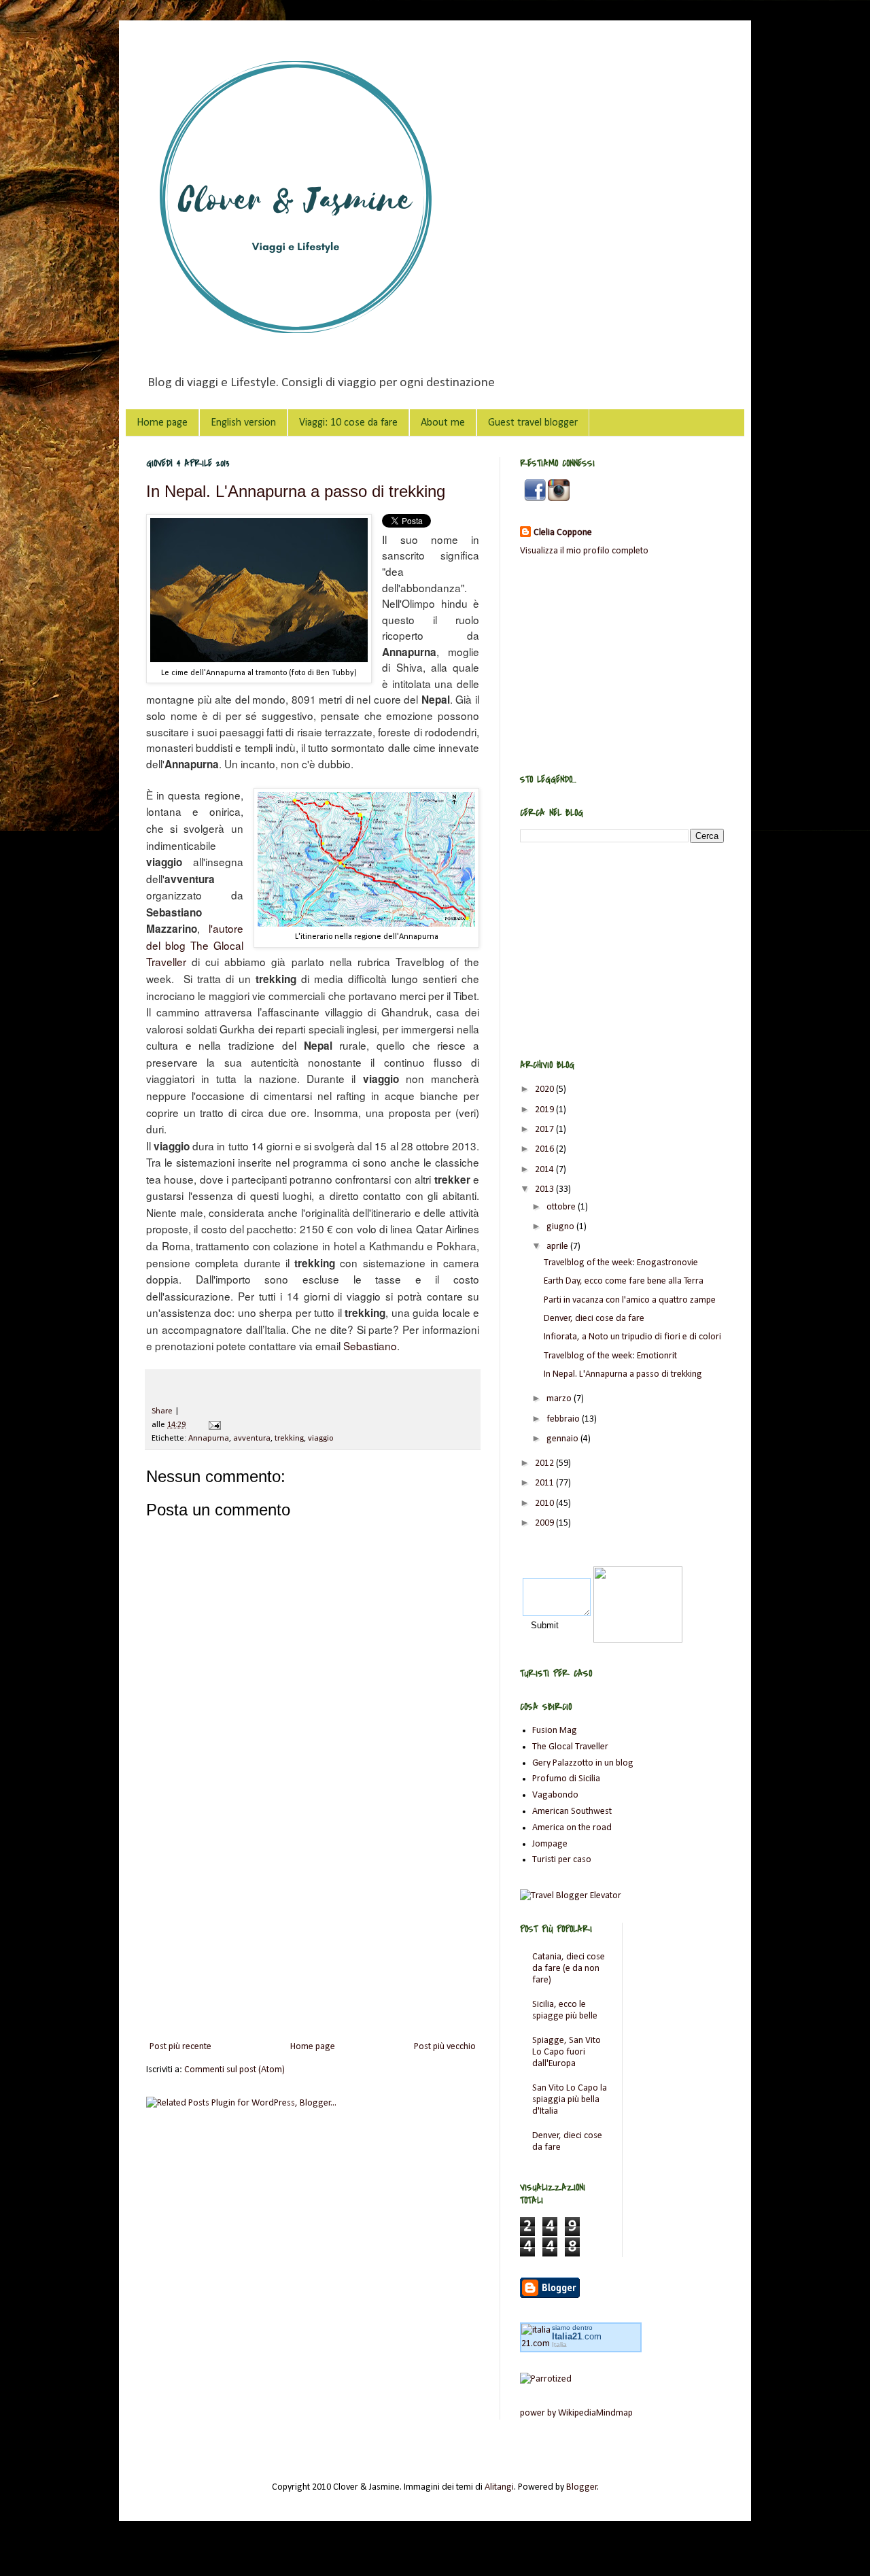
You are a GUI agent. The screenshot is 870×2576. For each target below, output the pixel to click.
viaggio (320, 1439)
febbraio (564, 1419)
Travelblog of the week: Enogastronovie (621, 1263)
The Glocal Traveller (570, 1747)
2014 (545, 1170)
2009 (545, 1523)
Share (162, 1411)
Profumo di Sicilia (566, 1779)
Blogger (582, 2487)
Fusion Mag (555, 1731)
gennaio (563, 1439)
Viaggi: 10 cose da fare (348, 423)
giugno (561, 1227)
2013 (545, 1189)
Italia (559, 2345)
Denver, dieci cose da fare (594, 1319)
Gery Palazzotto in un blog (583, 1763)
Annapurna (209, 1439)
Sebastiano (370, 1345)
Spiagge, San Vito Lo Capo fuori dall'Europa (567, 2052)
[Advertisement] (313, 1926)
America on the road (572, 1828)
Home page (162, 423)
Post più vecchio (445, 2047)
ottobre (562, 1207)
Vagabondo (555, 1795)
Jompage (550, 1844)
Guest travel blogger (533, 423)
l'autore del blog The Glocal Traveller (195, 945)
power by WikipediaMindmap (576, 2413)
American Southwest (572, 1811)
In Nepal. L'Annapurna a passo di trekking (296, 491)
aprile (558, 1247)
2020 (545, 1089)
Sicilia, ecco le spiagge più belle (565, 2010)
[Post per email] (213, 1425)
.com (577, 2336)
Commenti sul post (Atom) (234, 2070)
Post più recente (180, 2047)
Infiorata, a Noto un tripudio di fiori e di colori (632, 1337)
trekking (289, 1439)
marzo (560, 1399)
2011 (545, 1483)
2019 (545, 1110)
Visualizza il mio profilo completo (584, 551)
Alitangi (499, 2487)
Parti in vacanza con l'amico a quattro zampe (630, 1300)
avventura (252, 1439)
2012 (545, 1463)
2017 (545, 1130)
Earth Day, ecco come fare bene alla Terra (624, 1281)
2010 (545, 1504)
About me (443, 423)
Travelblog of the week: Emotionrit (610, 1356)
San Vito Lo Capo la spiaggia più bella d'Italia (570, 2100)
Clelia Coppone (563, 533)
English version (243, 423)
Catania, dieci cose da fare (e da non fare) (569, 1969)
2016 (545, 1149)
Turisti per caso (562, 1860)
